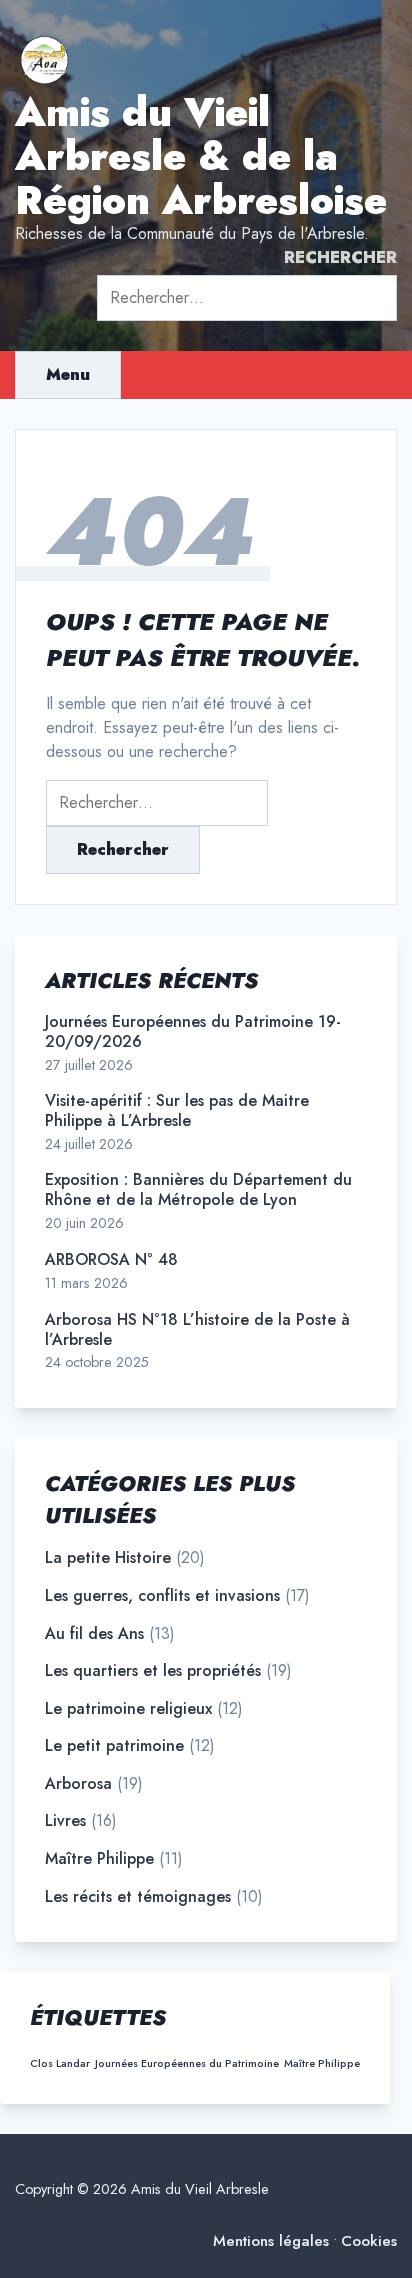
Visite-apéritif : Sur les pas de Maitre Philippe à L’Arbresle (177, 1111)
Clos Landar (60, 2063)
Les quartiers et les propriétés (153, 1671)
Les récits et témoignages (138, 1897)
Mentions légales (271, 2241)
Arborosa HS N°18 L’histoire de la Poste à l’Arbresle (197, 1330)
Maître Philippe (99, 1859)
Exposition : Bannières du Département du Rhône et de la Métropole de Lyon (198, 1190)
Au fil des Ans (94, 1634)
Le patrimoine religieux (128, 1709)
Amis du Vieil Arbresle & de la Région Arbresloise (201, 156)
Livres (65, 1821)
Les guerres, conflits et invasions (162, 1596)
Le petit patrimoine (114, 1746)
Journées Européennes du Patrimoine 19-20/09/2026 (193, 1032)
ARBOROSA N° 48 (111, 1260)
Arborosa (78, 1784)
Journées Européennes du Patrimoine (187, 2063)
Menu (68, 374)
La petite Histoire (108, 1558)
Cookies (369, 2241)
